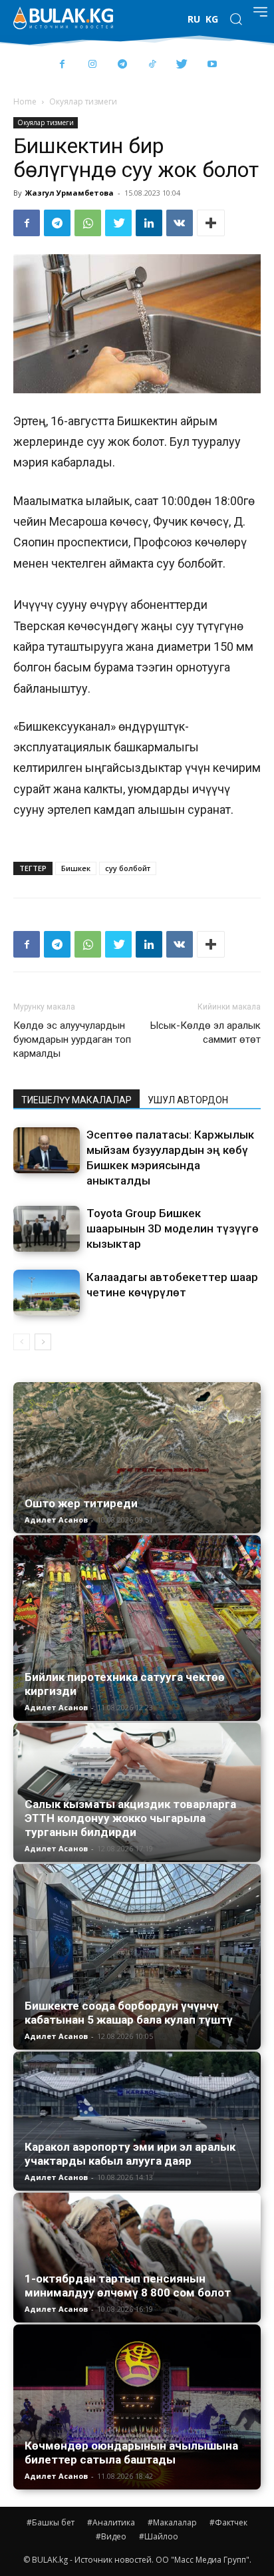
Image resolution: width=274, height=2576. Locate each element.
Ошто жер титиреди (81, 1503)
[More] (211, 223)
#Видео (111, 2536)
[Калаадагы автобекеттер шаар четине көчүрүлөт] (47, 1293)
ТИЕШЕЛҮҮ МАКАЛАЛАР (76, 1100)
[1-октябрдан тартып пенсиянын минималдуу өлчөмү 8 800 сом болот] (137, 2258)
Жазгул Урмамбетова (69, 193)
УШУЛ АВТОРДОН (188, 1100)
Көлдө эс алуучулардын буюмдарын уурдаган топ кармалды (72, 1039)
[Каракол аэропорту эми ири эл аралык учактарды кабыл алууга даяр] (137, 2121)
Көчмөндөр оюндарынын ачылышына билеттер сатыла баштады (131, 2453)
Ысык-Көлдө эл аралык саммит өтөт (205, 1032)
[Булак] (63, 18)
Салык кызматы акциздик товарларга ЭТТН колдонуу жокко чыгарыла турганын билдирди (130, 1818)
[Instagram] (92, 65)
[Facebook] (62, 65)
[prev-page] (22, 1342)
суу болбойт (128, 868)
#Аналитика (111, 2522)
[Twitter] (182, 65)
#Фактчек (228, 2522)
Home (25, 101)
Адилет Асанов (56, 1520)
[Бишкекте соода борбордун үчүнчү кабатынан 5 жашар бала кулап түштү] (137, 1957)
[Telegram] (122, 65)
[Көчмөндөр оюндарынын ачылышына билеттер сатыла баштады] (137, 2407)
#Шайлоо (159, 2536)
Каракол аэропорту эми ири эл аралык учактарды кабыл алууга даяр (130, 2154)
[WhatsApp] (88, 223)
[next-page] (43, 1342)
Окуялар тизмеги (83, 101)
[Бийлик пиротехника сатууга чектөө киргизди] (137, 1628)
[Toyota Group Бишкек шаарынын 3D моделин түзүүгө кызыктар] (47, 1229)
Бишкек (76, 868)
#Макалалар (172, 2522)
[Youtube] (212, 65)
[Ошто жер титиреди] (137, 1457)
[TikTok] (152, 65)
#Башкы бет (51, 2522)
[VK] (180, 223)
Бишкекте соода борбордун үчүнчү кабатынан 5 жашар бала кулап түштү (129, 2013)
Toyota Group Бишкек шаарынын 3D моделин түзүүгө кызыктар (173, 1228)
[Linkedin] (149, 223)
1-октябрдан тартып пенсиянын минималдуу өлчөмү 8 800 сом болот (128, 2286)
